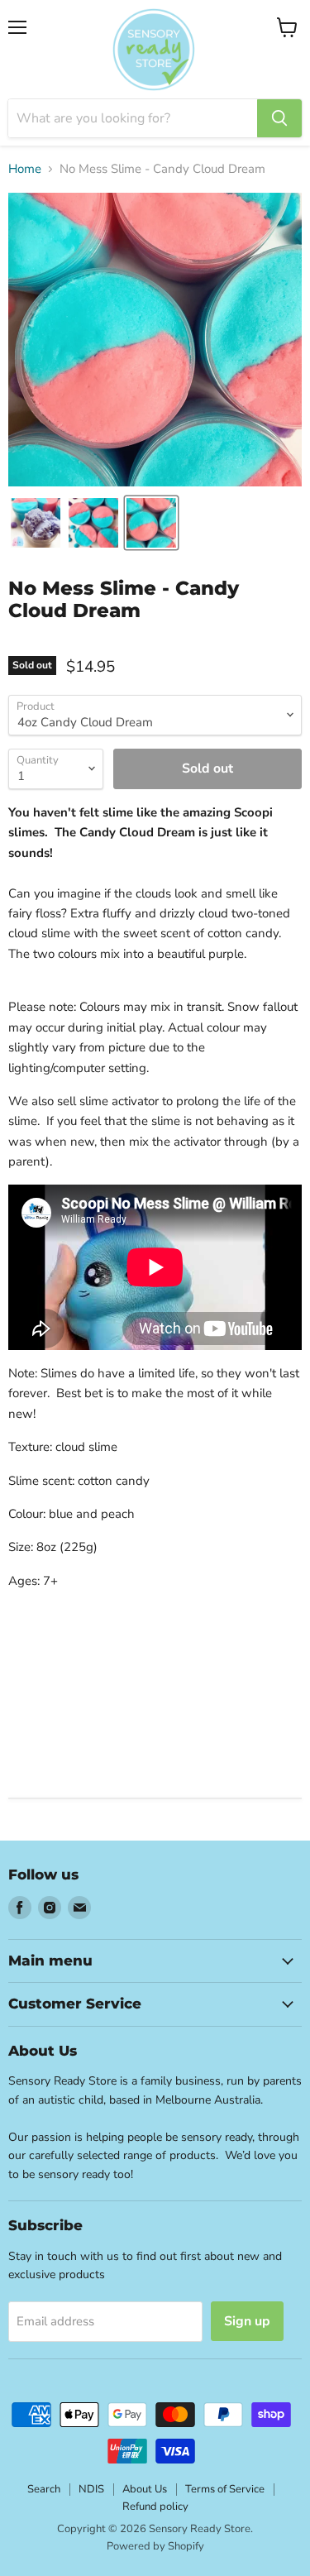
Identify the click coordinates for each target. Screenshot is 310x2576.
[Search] (279, 118)
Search (44, 2489)
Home (25, 169)
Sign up (247, 2321)
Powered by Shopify (155, 2546)
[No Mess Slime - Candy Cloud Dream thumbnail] (36, 523)
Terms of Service (225, 2489)
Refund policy (155, 2507)
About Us (145, 2489)
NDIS (91, 2489)
